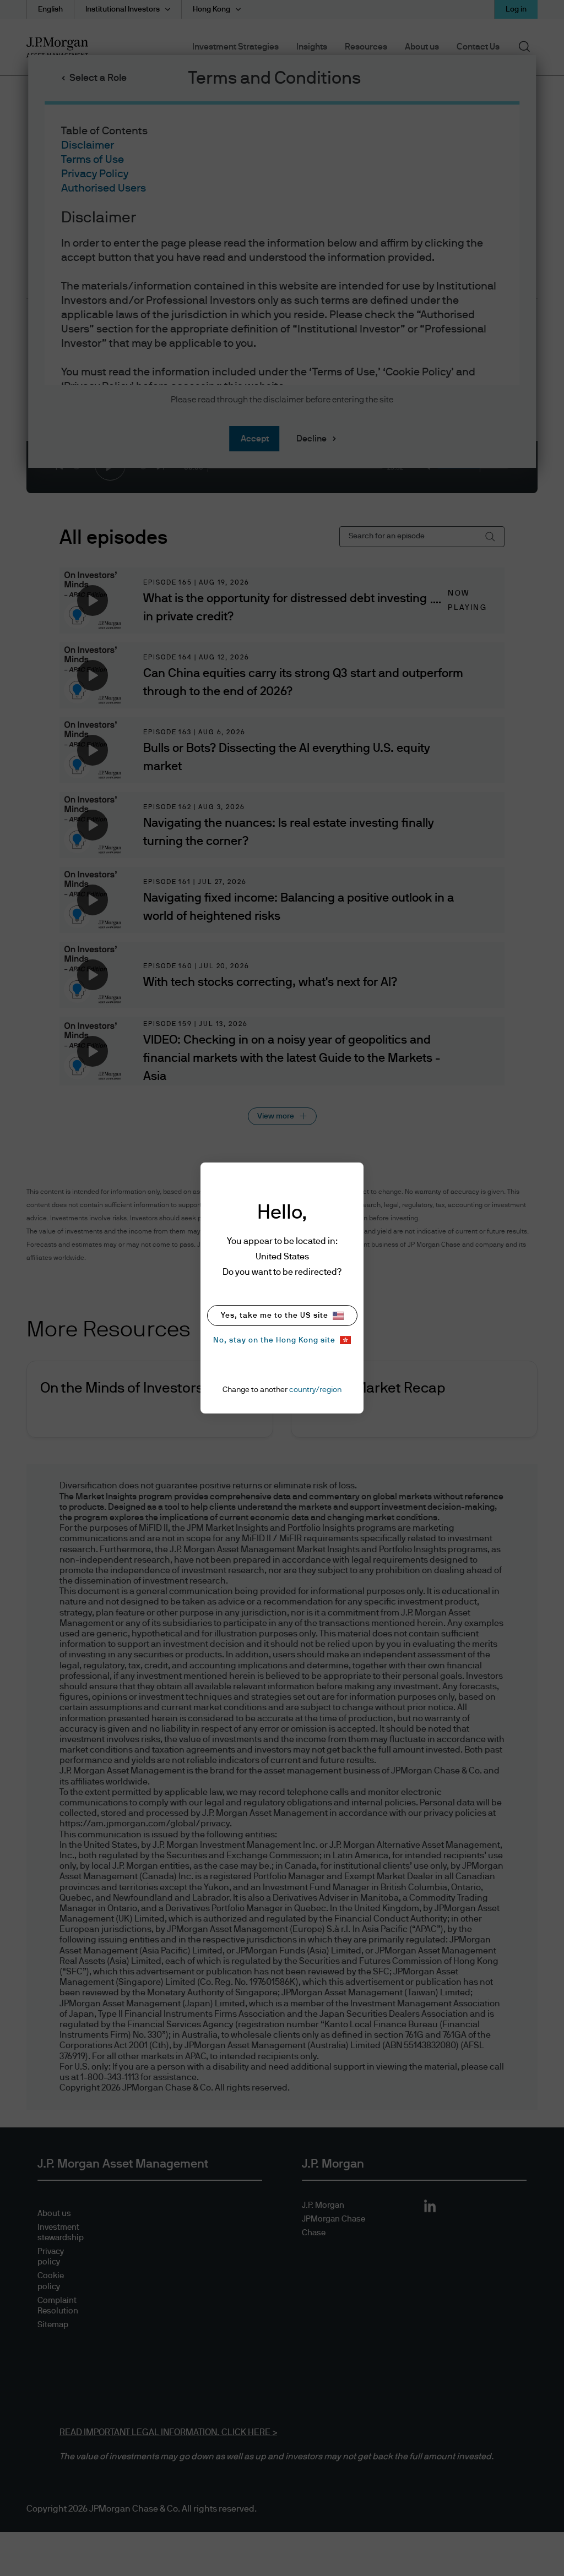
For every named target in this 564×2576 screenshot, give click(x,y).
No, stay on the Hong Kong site (274, 1340)
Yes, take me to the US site (275, 1316)
